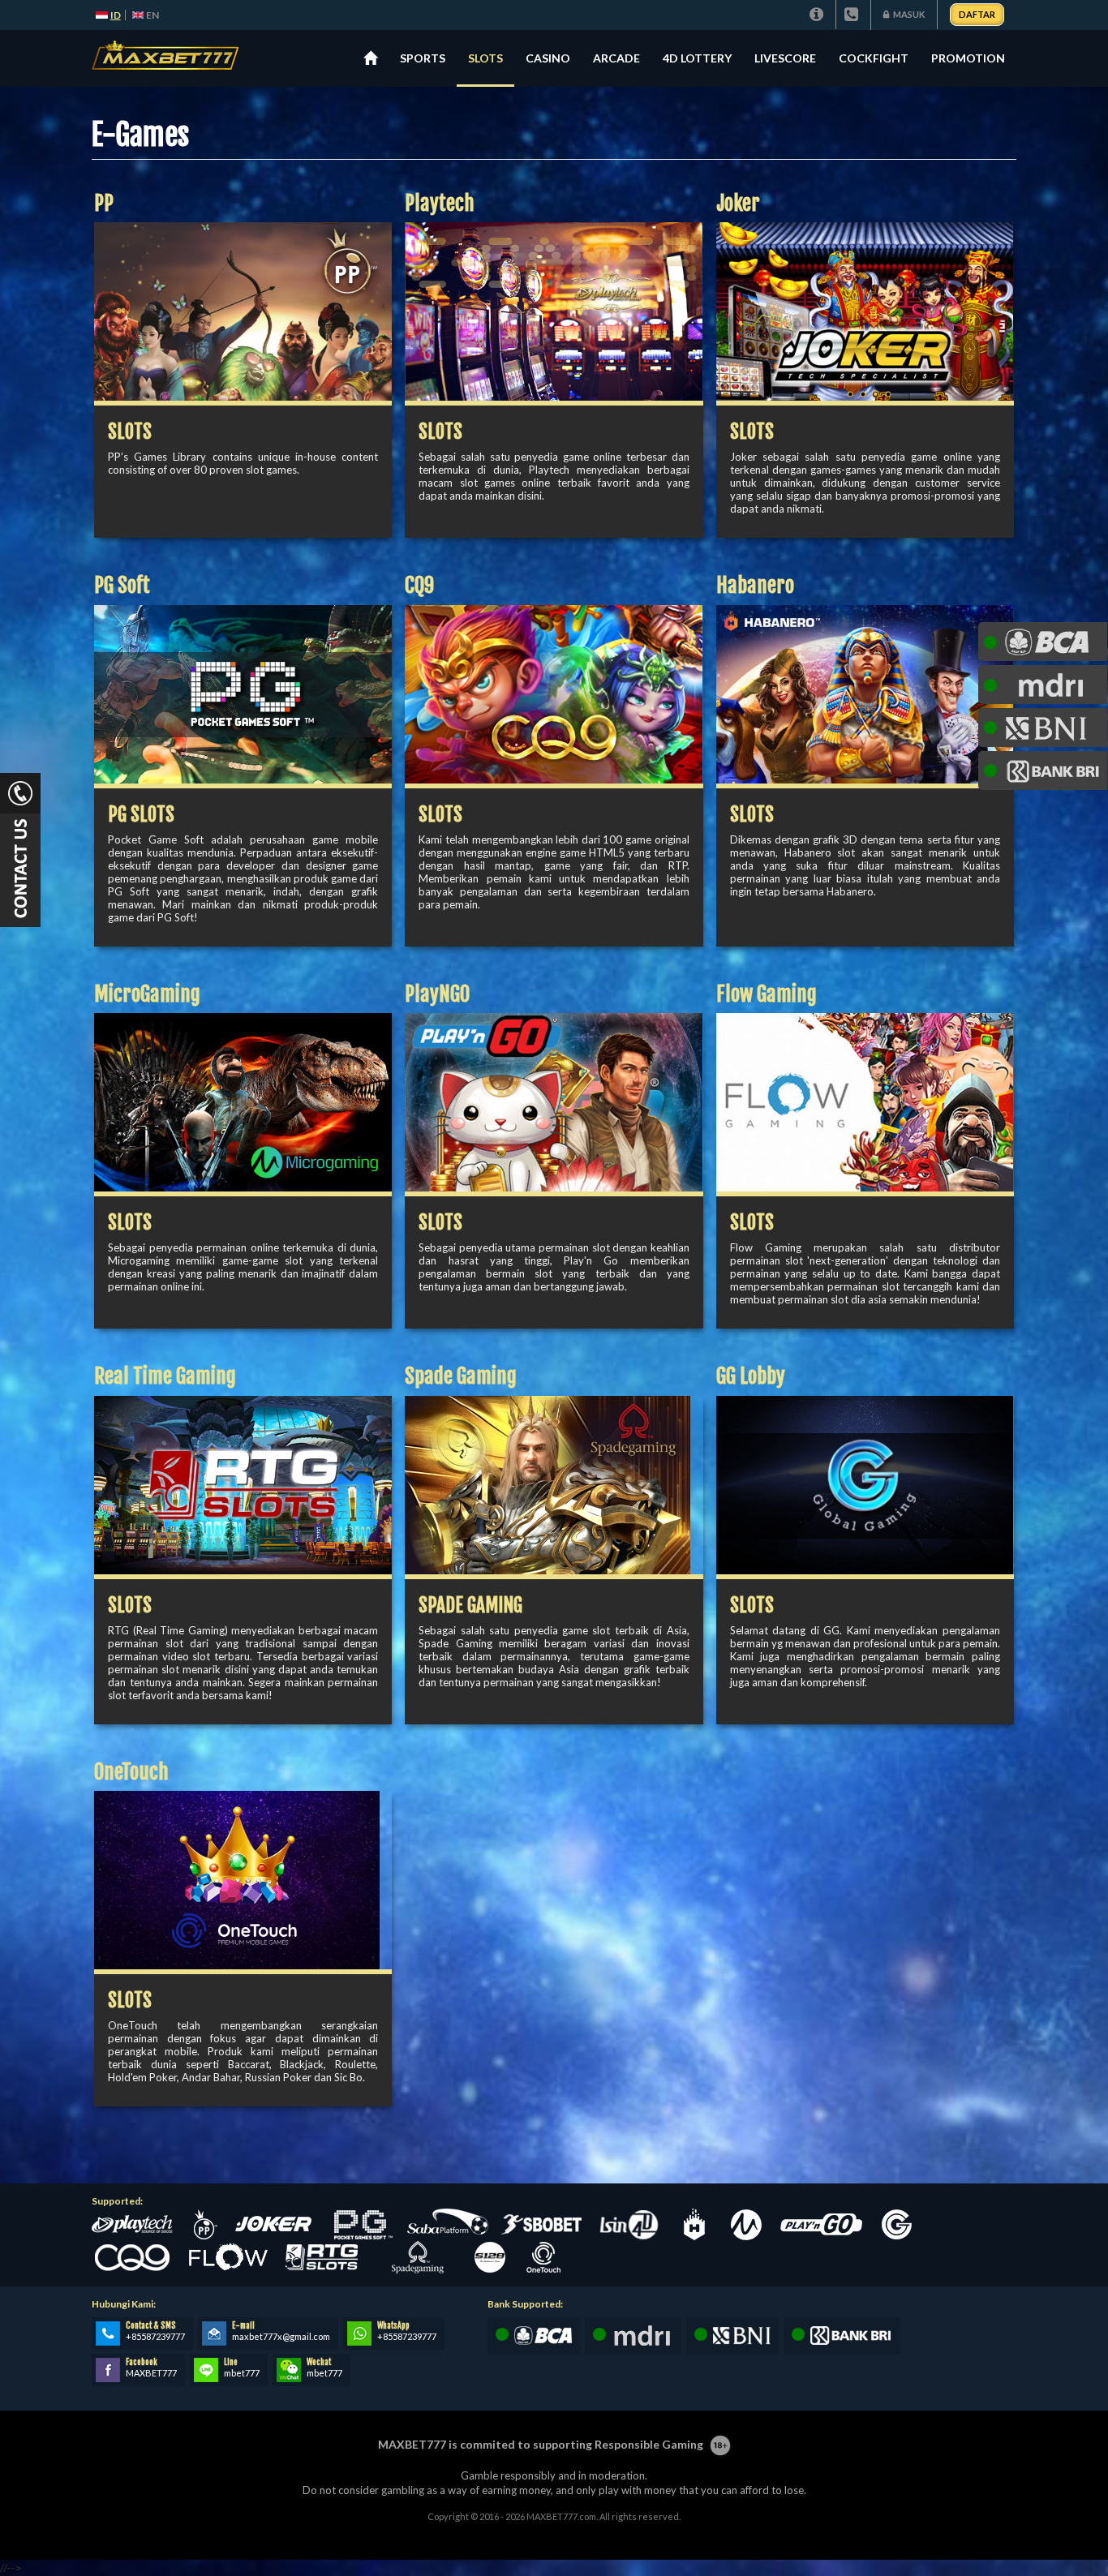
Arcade (616, 58)
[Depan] (172, 58)
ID (116, 15)
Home (370, 58)
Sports (423, 58)
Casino (548, 58)
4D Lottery (697, 58)
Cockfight (874, 58)
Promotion (968, 58)
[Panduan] (818, 15)
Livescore (785, 58)
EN (152, 15)
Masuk (909, 14)
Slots (485, 58)
